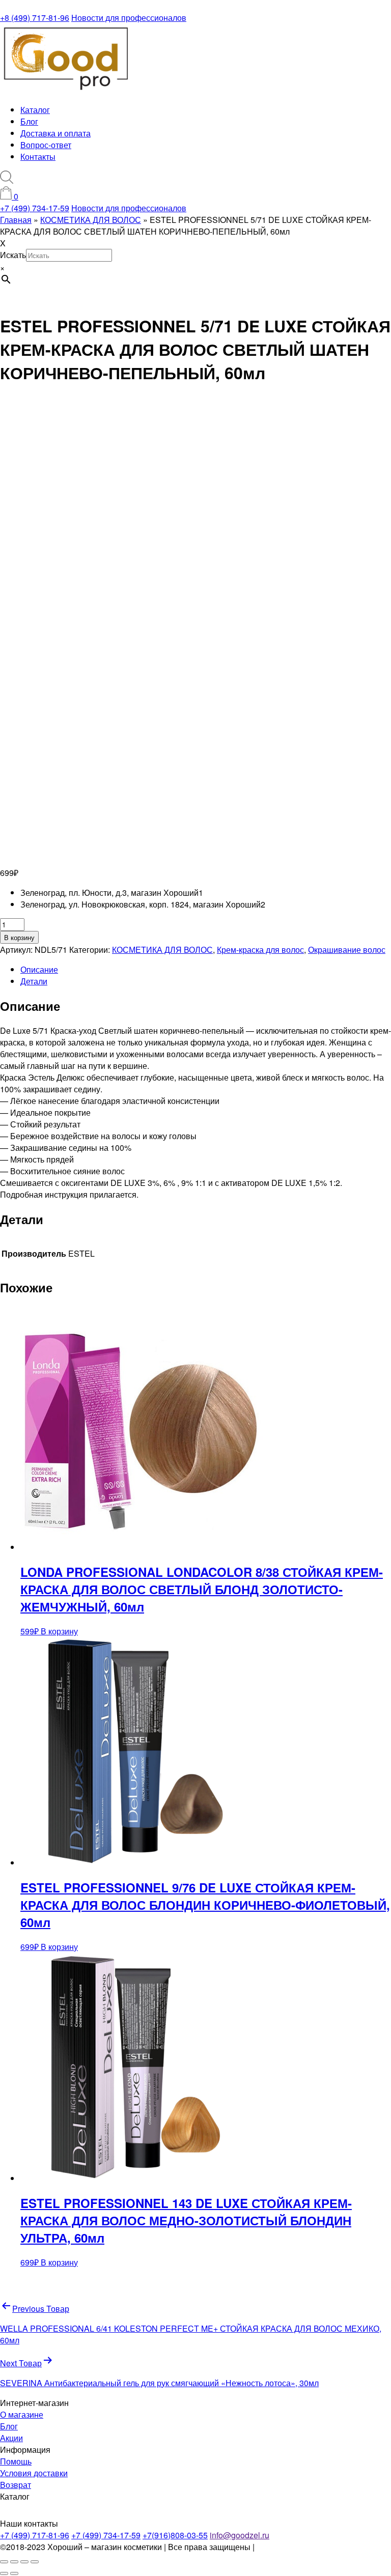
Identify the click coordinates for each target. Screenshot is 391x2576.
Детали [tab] (34, 981)
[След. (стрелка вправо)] (14, 2573)
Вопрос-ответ (46, 145)
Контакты (38, 157)
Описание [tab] (39, 969)
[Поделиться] (24, 2562)
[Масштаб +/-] (4, 2562)
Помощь (16, 2461)
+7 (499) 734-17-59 (35, 208)
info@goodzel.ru (240, 2535)
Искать (13, 255)
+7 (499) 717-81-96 (35, 2535)
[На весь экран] (14, 2562)
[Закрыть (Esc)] (35, 2562)
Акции (11, 2438)
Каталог (35, 110)
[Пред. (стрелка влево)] (4, 2573)
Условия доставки (34, 2473)
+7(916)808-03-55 (175, 2535)
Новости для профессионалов (129, 18)
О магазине (22, 2414)
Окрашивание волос (347, 950)
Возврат (16, 2485)
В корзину (19, 937)
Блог (29, 121)
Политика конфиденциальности (316, 2547)
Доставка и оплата (55, 133)
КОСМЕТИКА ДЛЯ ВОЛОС (162, 950)
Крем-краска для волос (260, 950)
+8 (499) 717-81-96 (35, 18)
